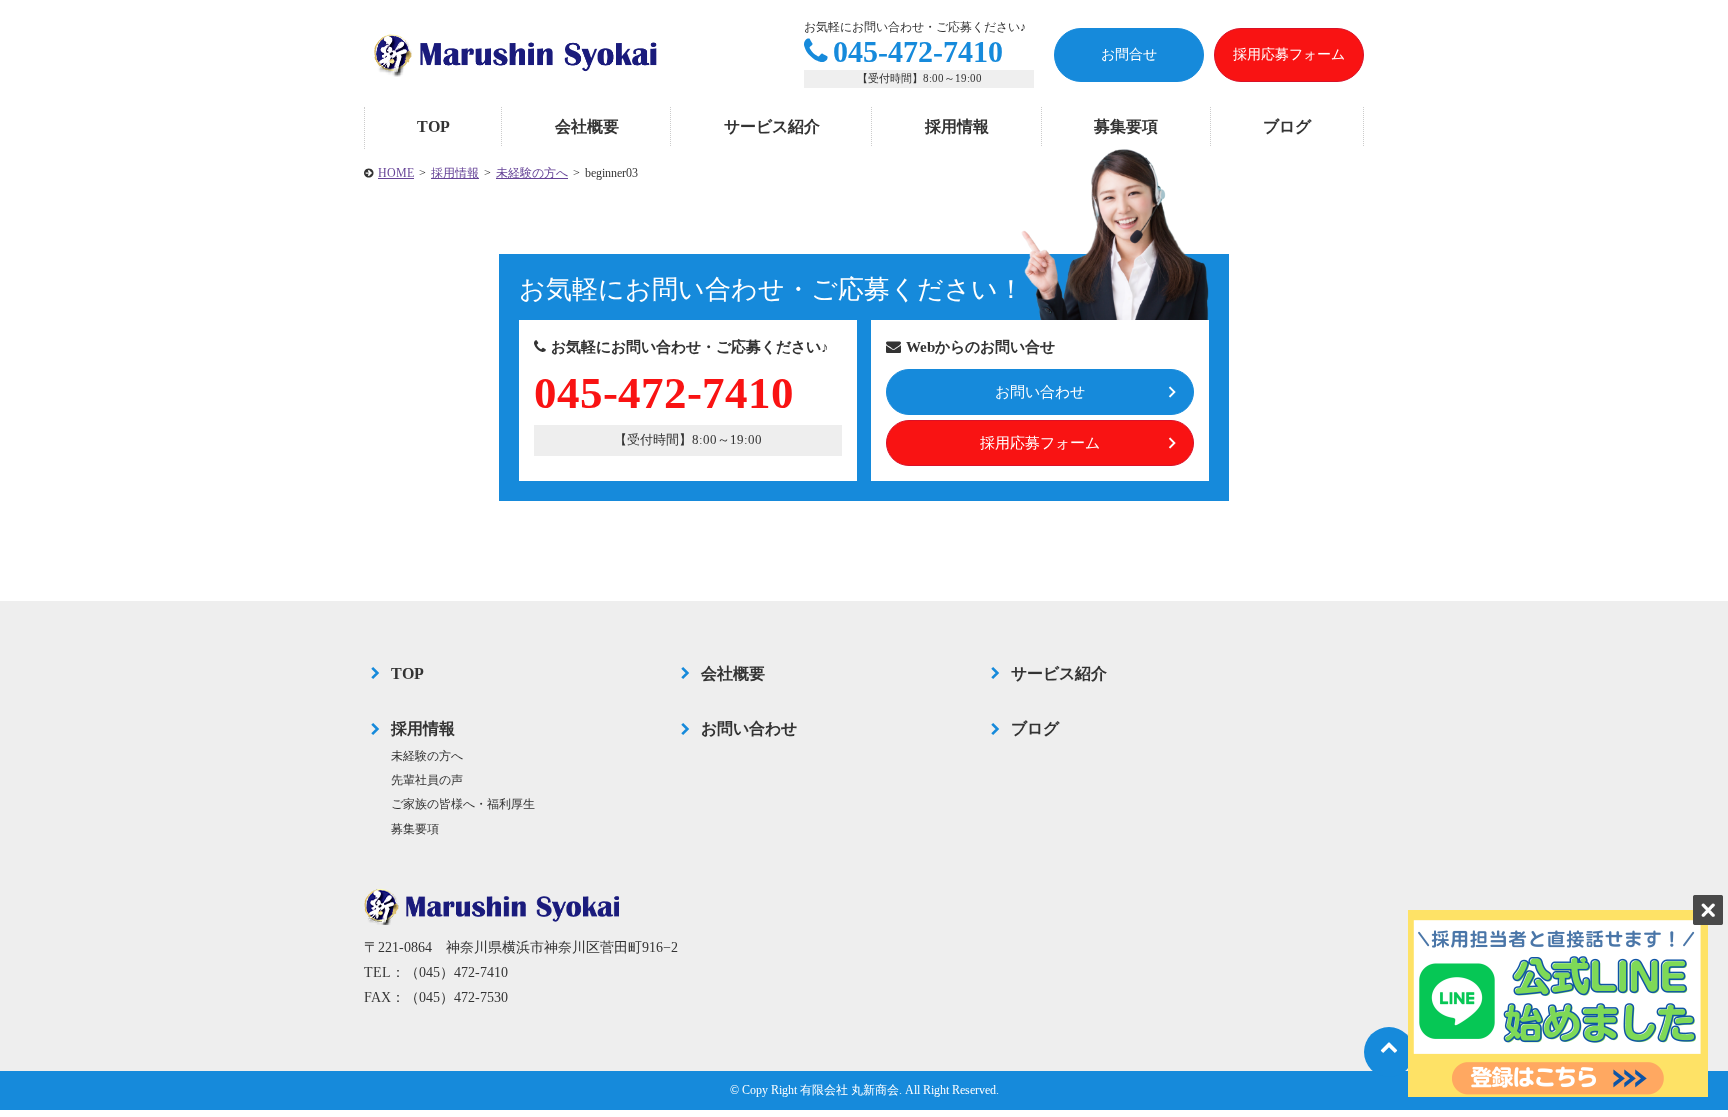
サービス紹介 (772, 126)
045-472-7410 (918, 51)
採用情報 (957, 126)
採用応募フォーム (1289, 54)
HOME (396, 173)
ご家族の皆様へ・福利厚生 (463, 804)
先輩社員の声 (427, 780)
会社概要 (587, 126)
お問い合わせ (1040, 392)
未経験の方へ (532, 173)
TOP (433, 126)
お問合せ (1129, 54)
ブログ (1287, 126)
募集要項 (1126, 126)
